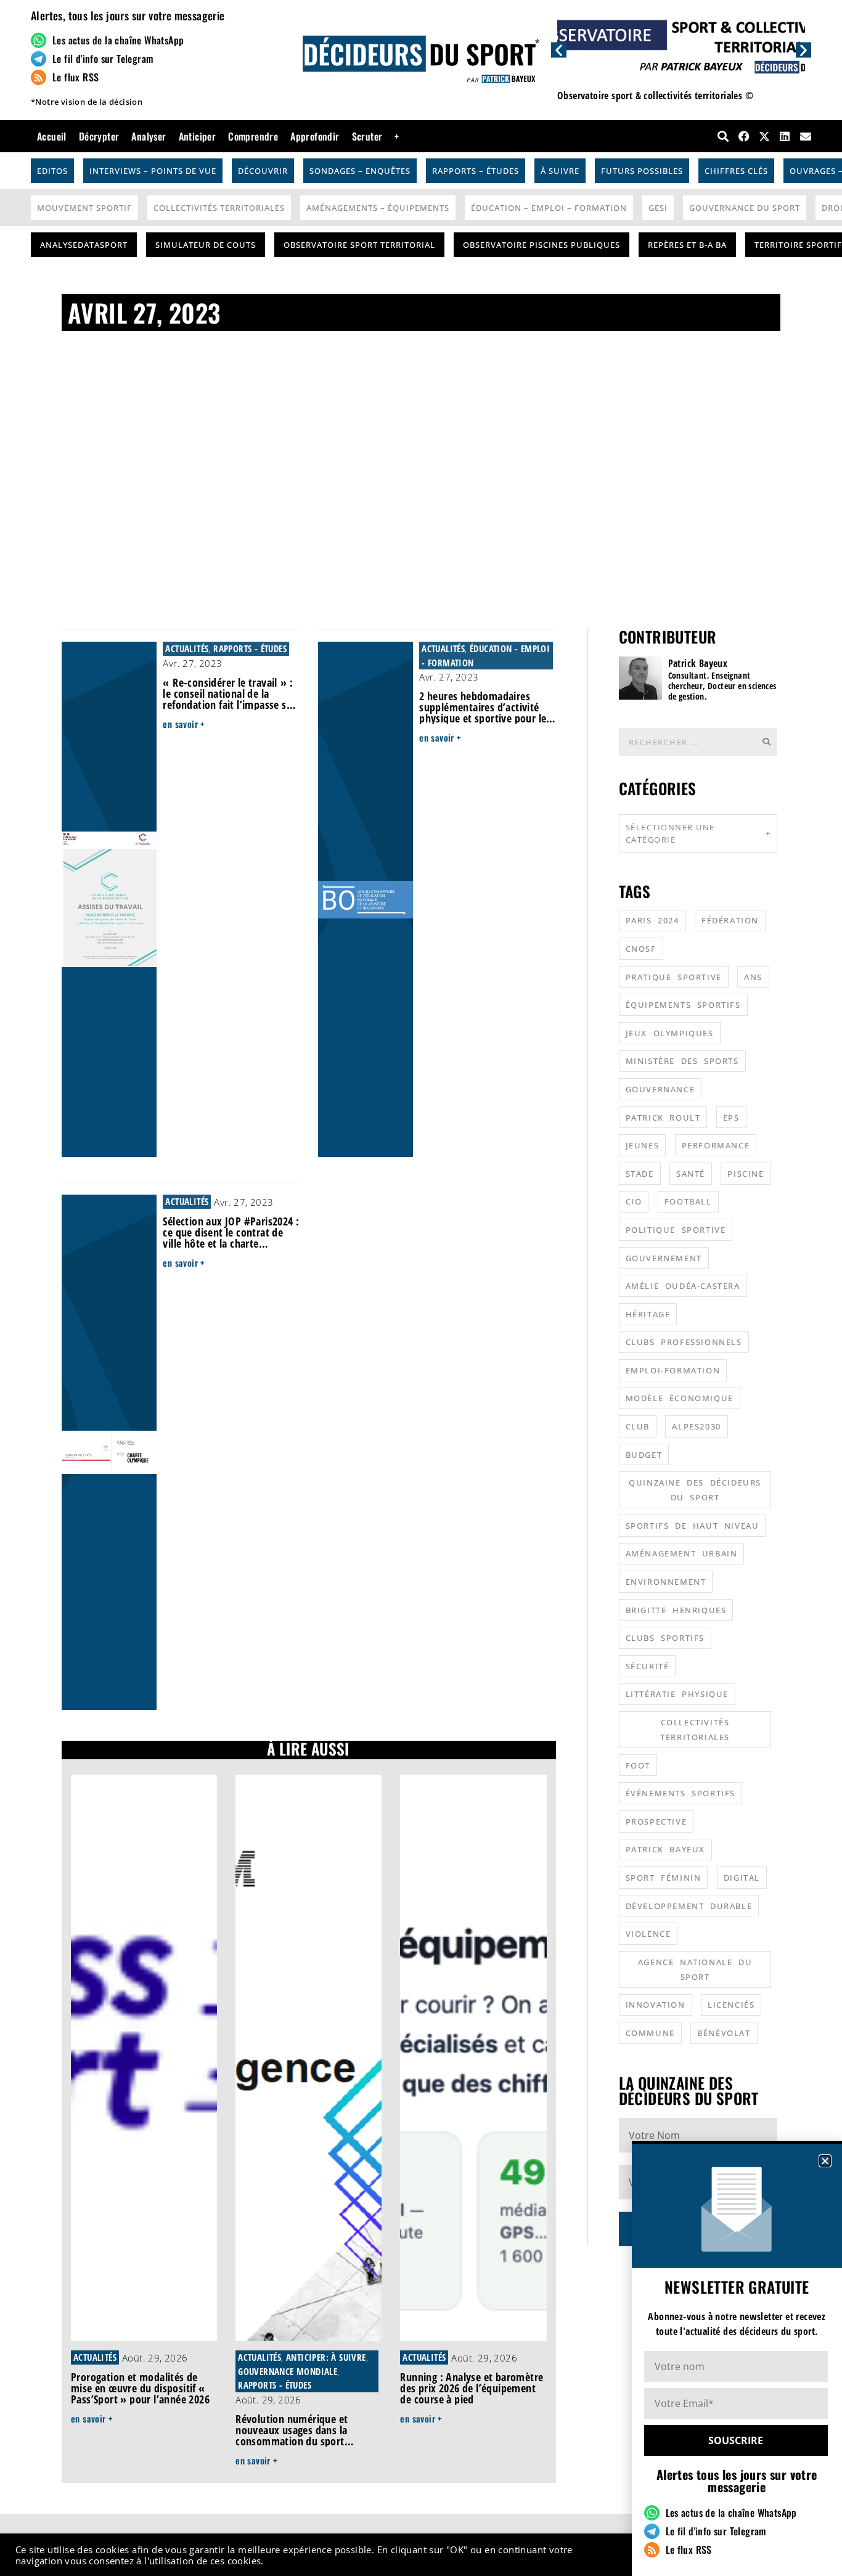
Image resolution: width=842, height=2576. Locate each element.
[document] (421, 1288)
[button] (825, 2161)
